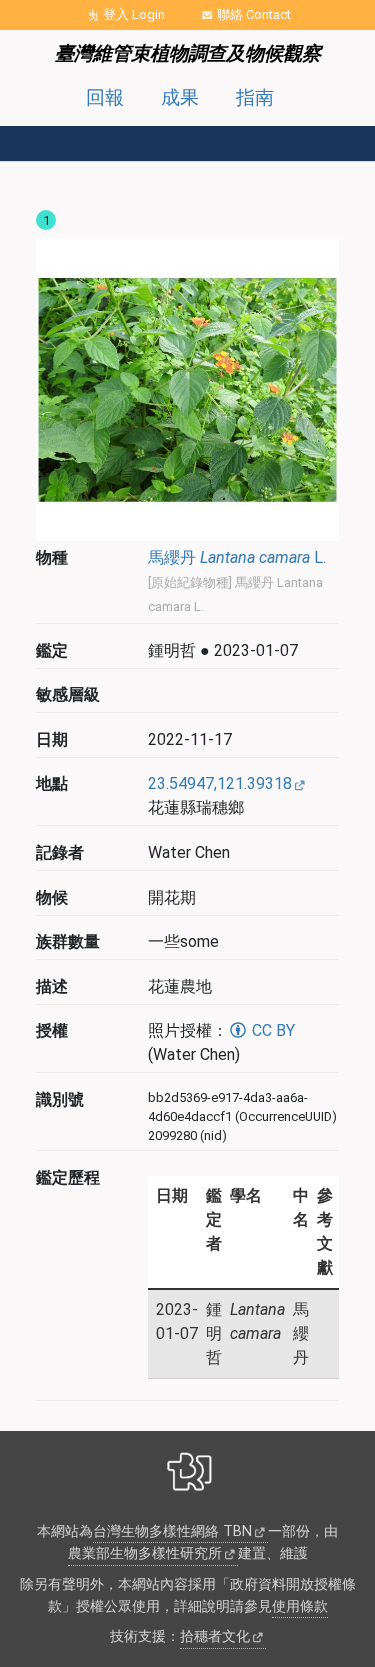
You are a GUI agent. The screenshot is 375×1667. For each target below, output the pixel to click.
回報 (105, 97)
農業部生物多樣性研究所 (145, 1553)
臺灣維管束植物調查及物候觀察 (188, 53)
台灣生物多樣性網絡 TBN (172, 1531)
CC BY (271, 1030)
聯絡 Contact (254, 14)
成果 (180, 97)
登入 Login (134, 14)
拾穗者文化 (215, 1636)
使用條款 (300, 1606)
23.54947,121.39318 (220, 783)
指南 (255, 97)
